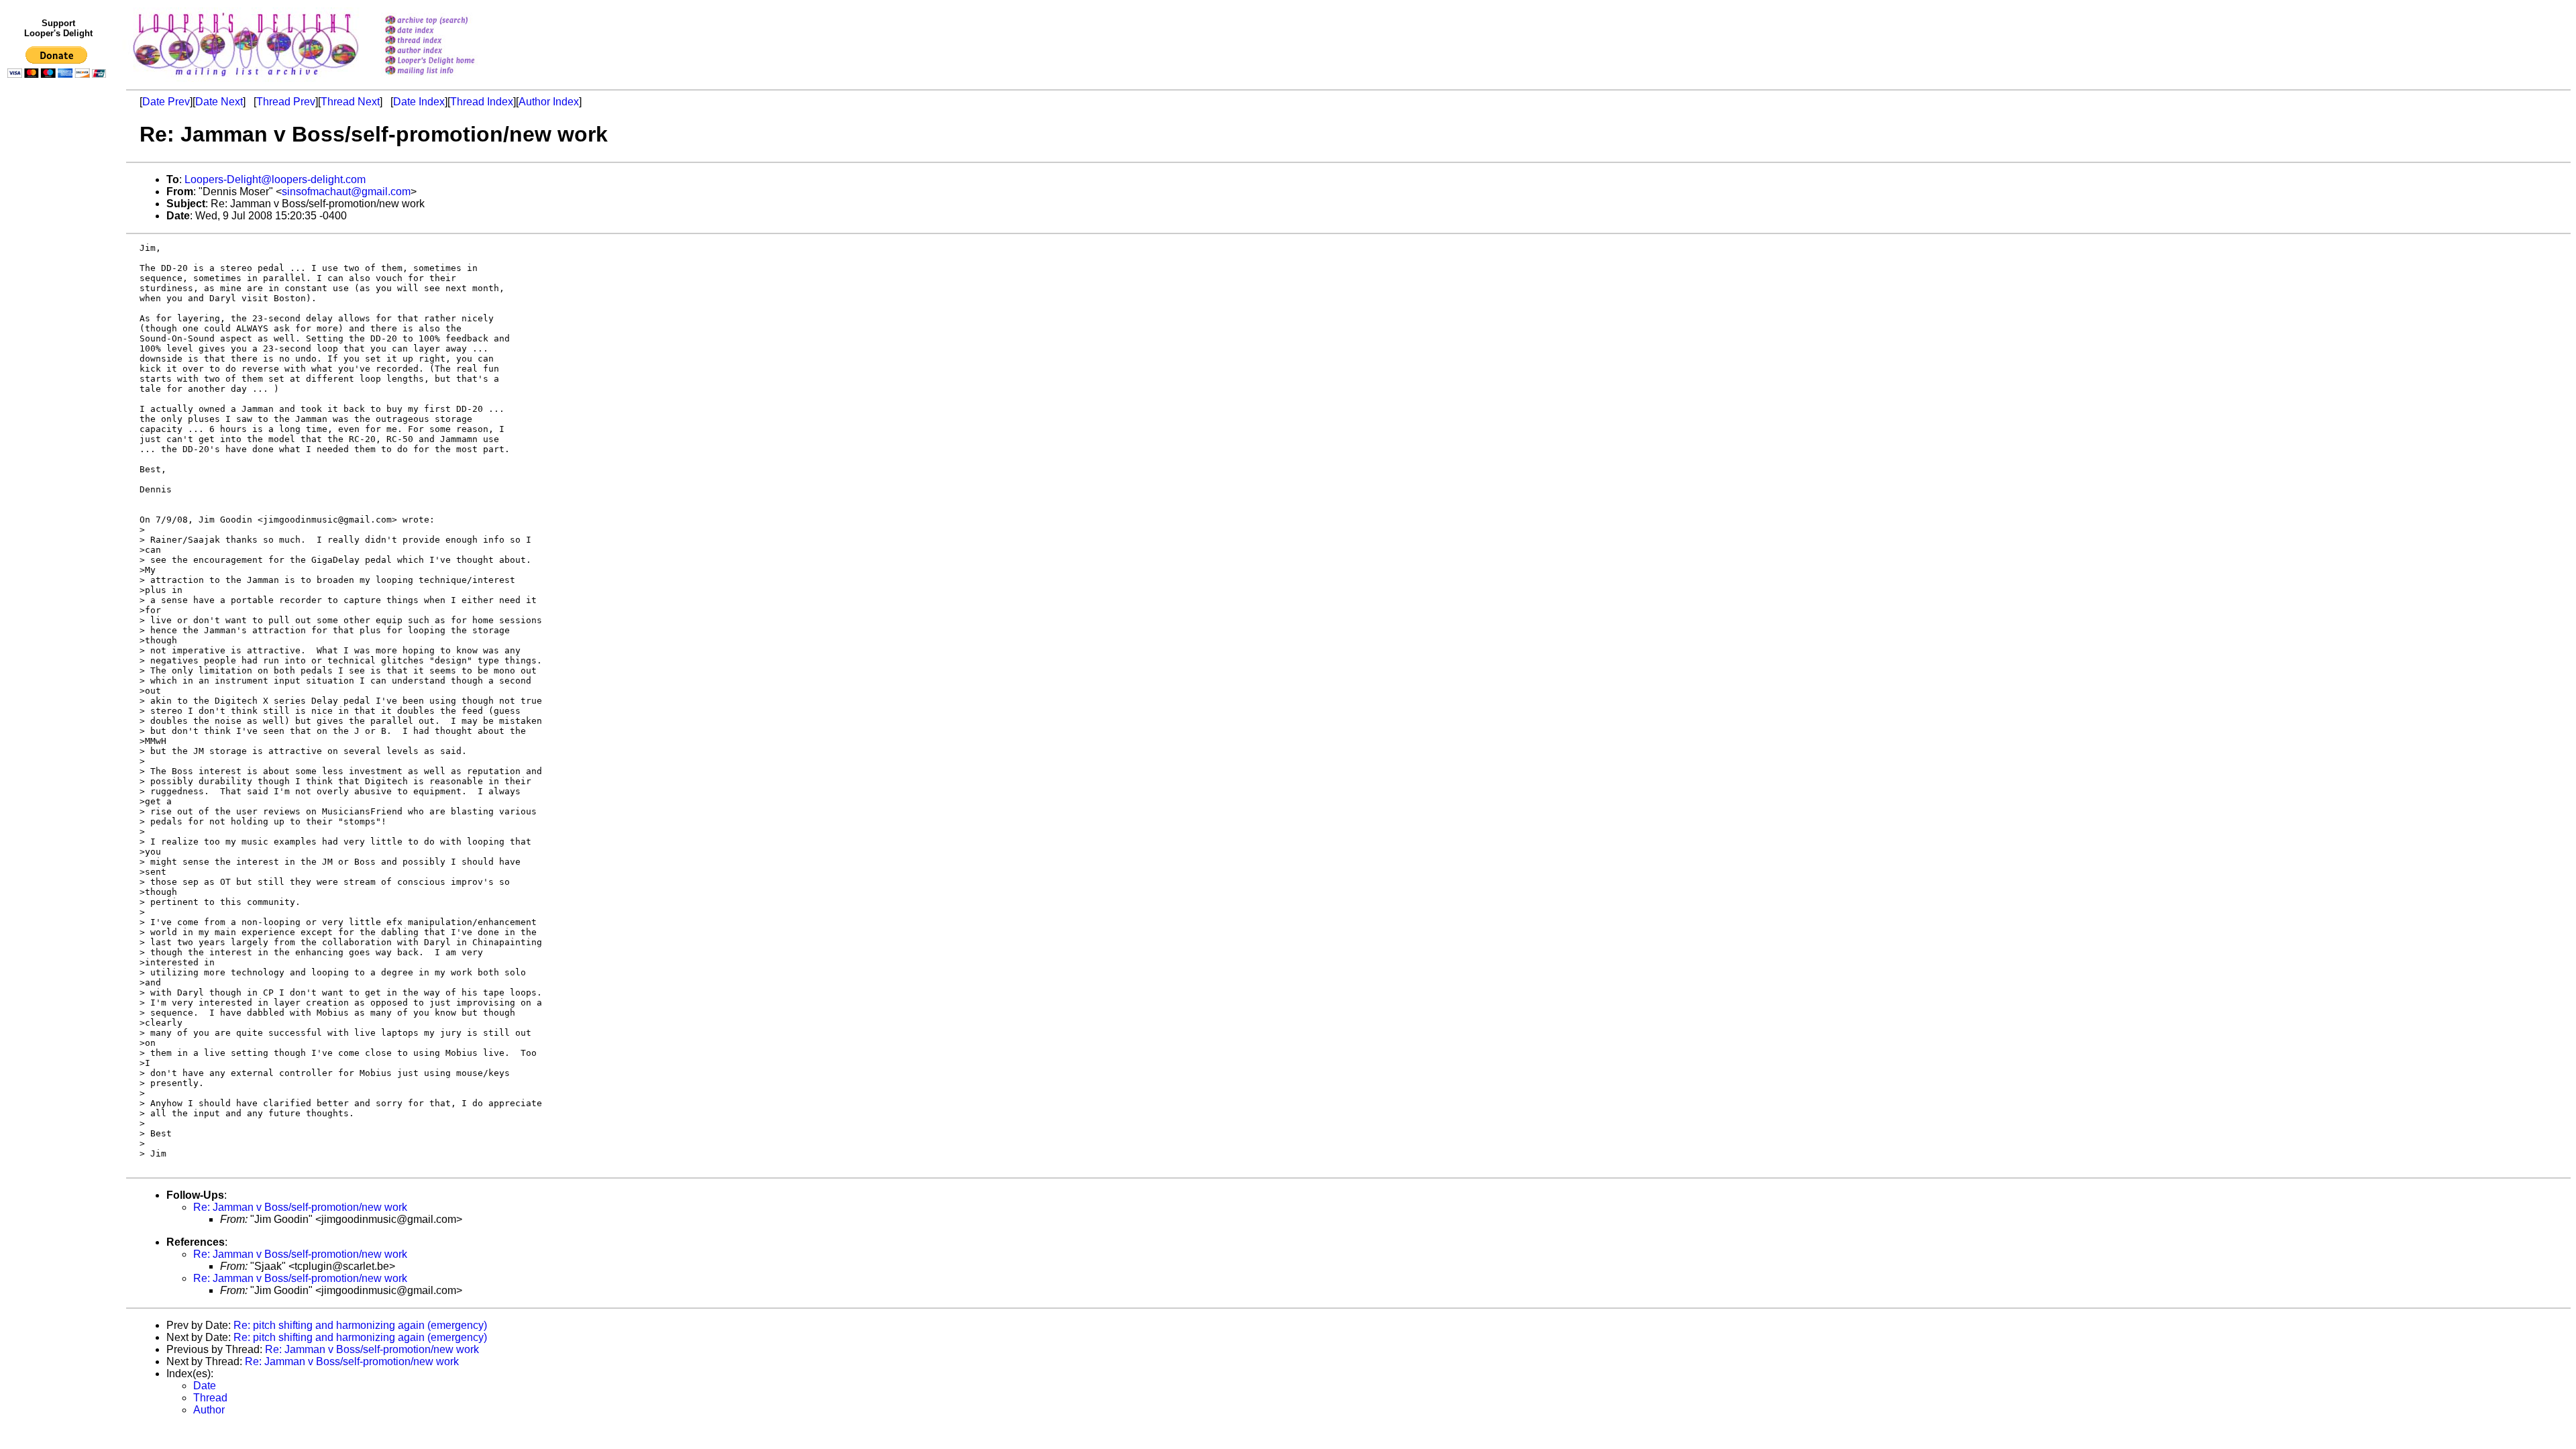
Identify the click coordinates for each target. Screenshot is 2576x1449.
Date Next (219, 102)
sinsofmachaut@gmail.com (346, 192)
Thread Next (350, 102)
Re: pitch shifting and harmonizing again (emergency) (360, 1325)
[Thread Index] (447, 41)
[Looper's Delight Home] (447, 61)
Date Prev (166, 102)
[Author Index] (447, 51)
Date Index (419, 102)
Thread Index (482, 102)
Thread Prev (286, 102)
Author (209, 1410)
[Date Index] (447, 31)
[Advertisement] (59, 360)
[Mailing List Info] (447, 78)
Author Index (549, 102)
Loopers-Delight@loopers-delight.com (275, 179)
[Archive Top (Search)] (447, 21)
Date (205, 1386)
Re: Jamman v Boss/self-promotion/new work (300, 1207)
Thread (210, 1398)
